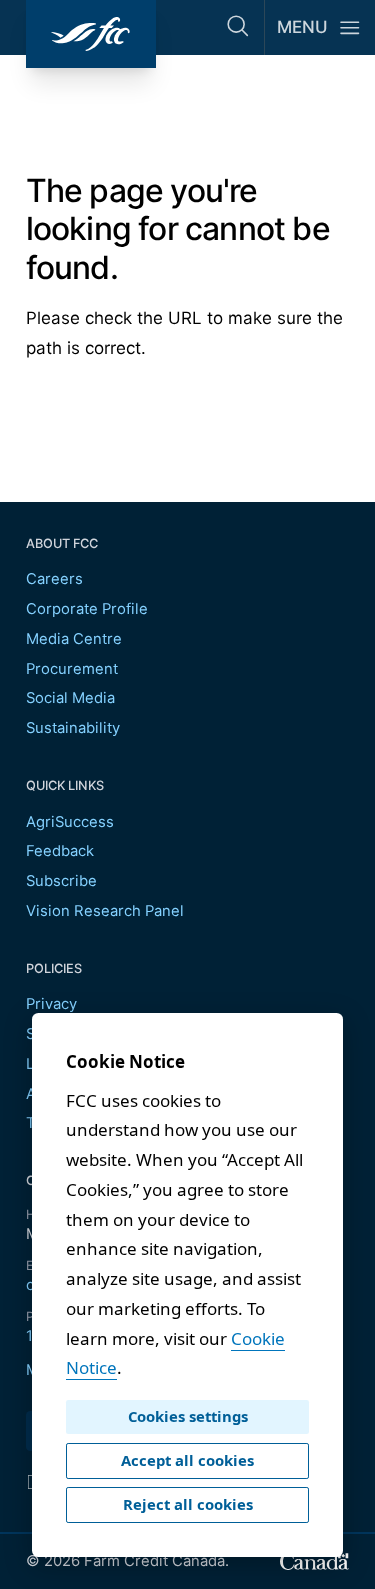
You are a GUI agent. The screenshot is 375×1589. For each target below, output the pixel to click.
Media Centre (74, 639)
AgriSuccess (70, 822)
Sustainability (73, 728)
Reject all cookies (188, 1504)
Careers (54, 579)
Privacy (51, 1004)
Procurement (72, 669)
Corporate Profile (87, 609)
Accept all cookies (187, 1460)
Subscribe (61, 881)
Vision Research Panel (105, 911)
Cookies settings (188, 1416)
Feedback (60, 851)
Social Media (70, 698)
